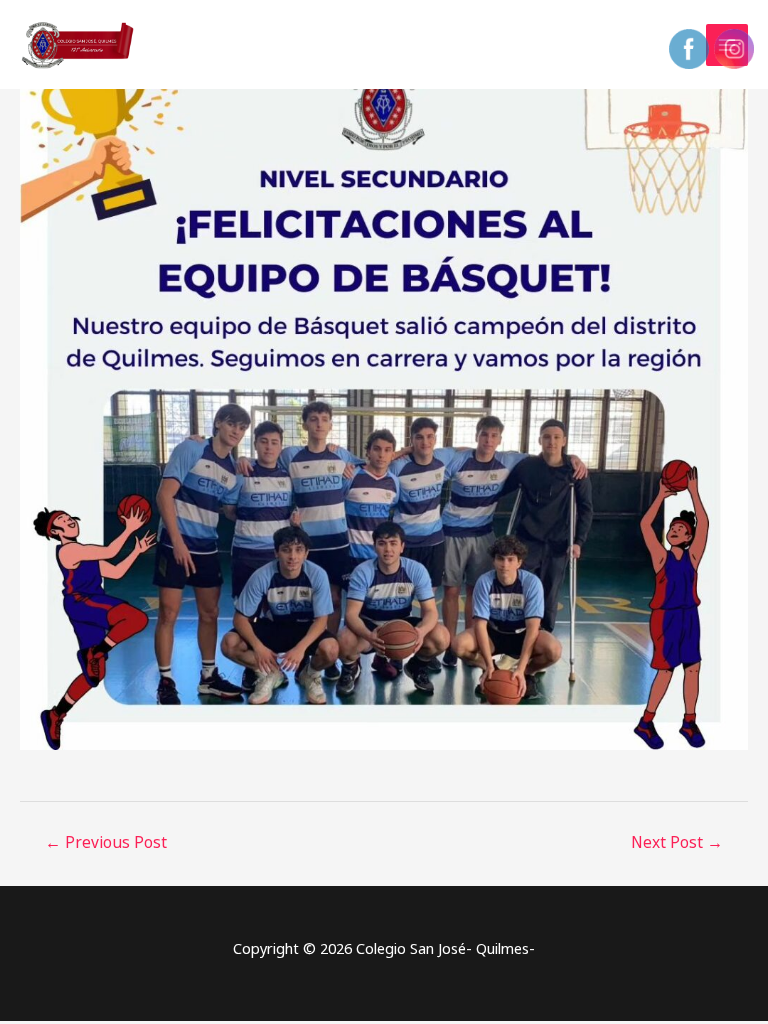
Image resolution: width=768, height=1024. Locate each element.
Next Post (677, 842)
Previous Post (106, 842)
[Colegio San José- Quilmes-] (80, 45)
